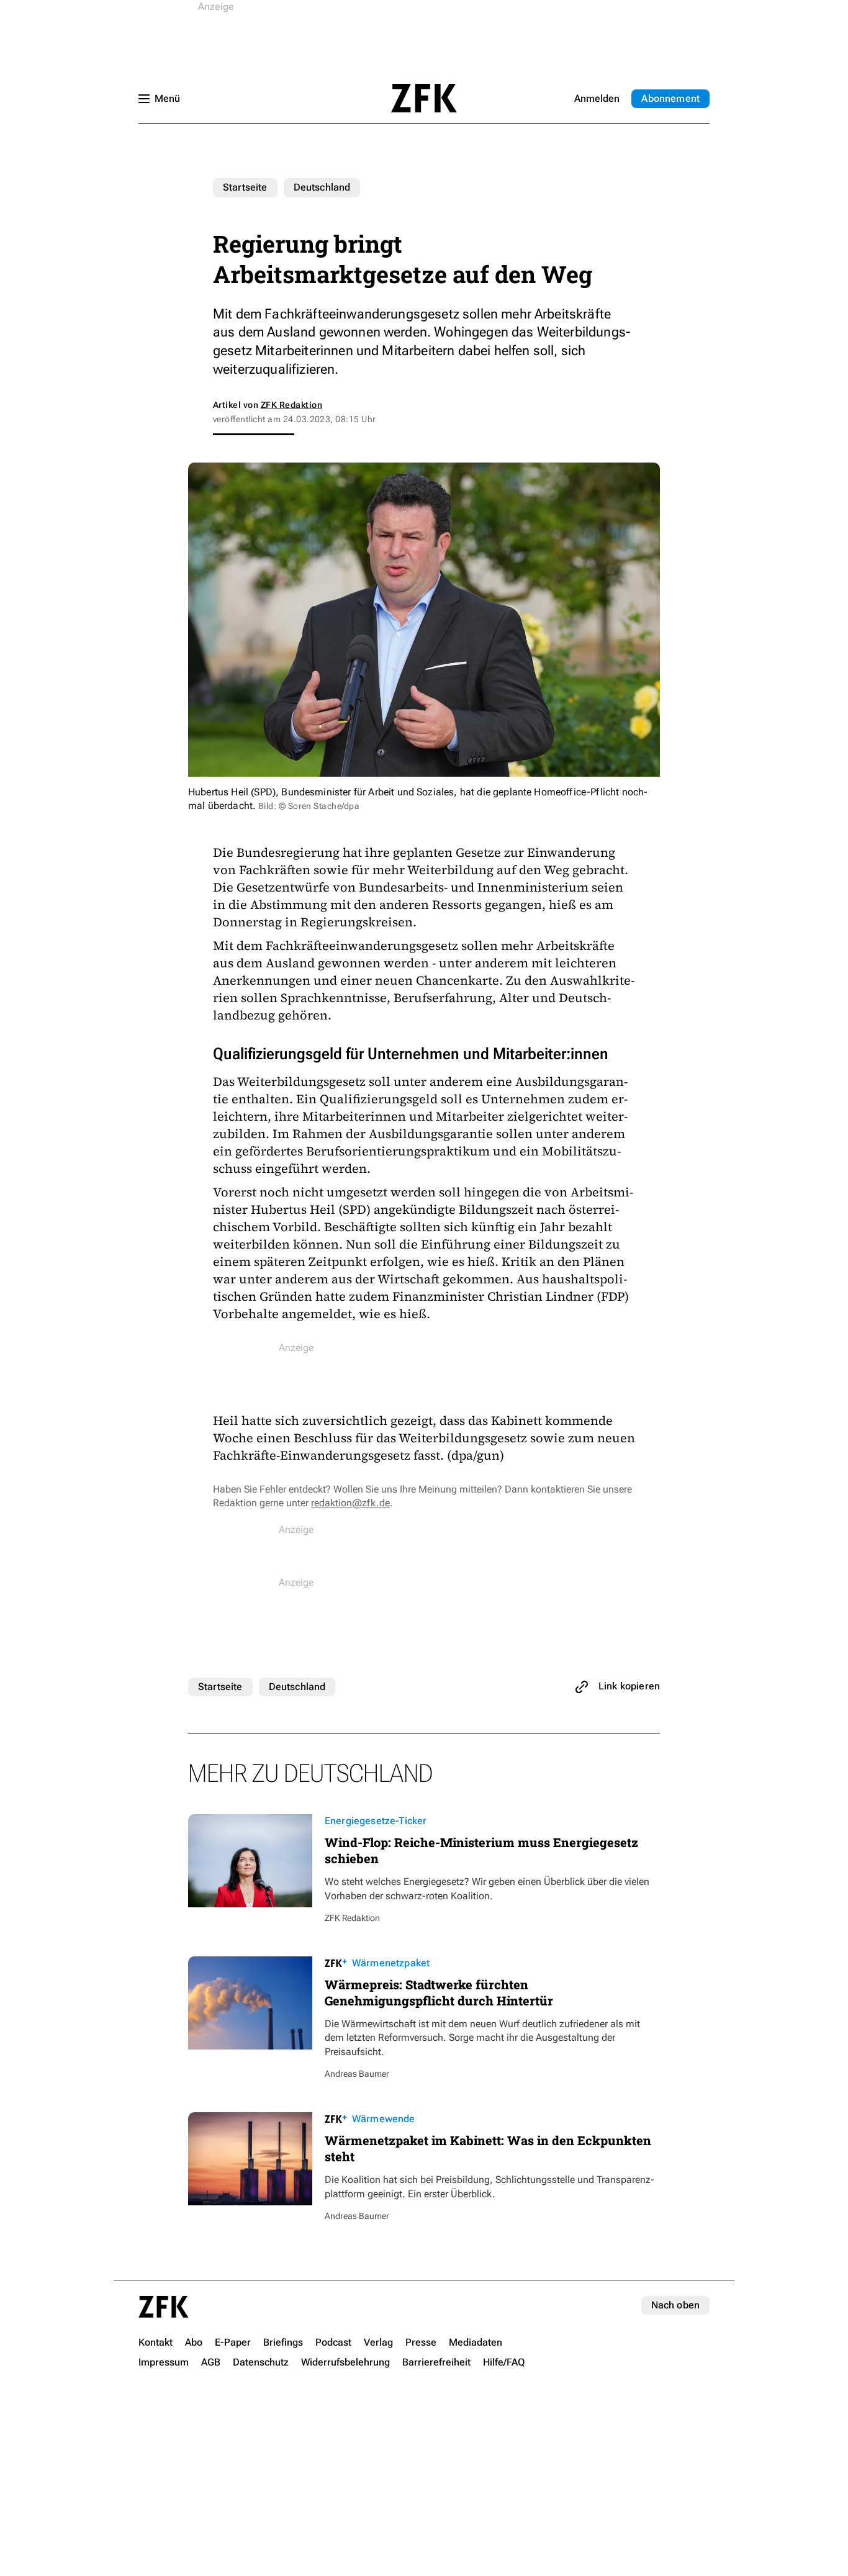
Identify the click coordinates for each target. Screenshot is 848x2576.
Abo (670, 98)
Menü (167, 98)
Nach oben (675, 2305)
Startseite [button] (424, 98)
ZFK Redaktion (291, 405)
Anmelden (597, 98)
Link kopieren (629, 1686)
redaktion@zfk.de (350, 1503)
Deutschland (322, 187)
